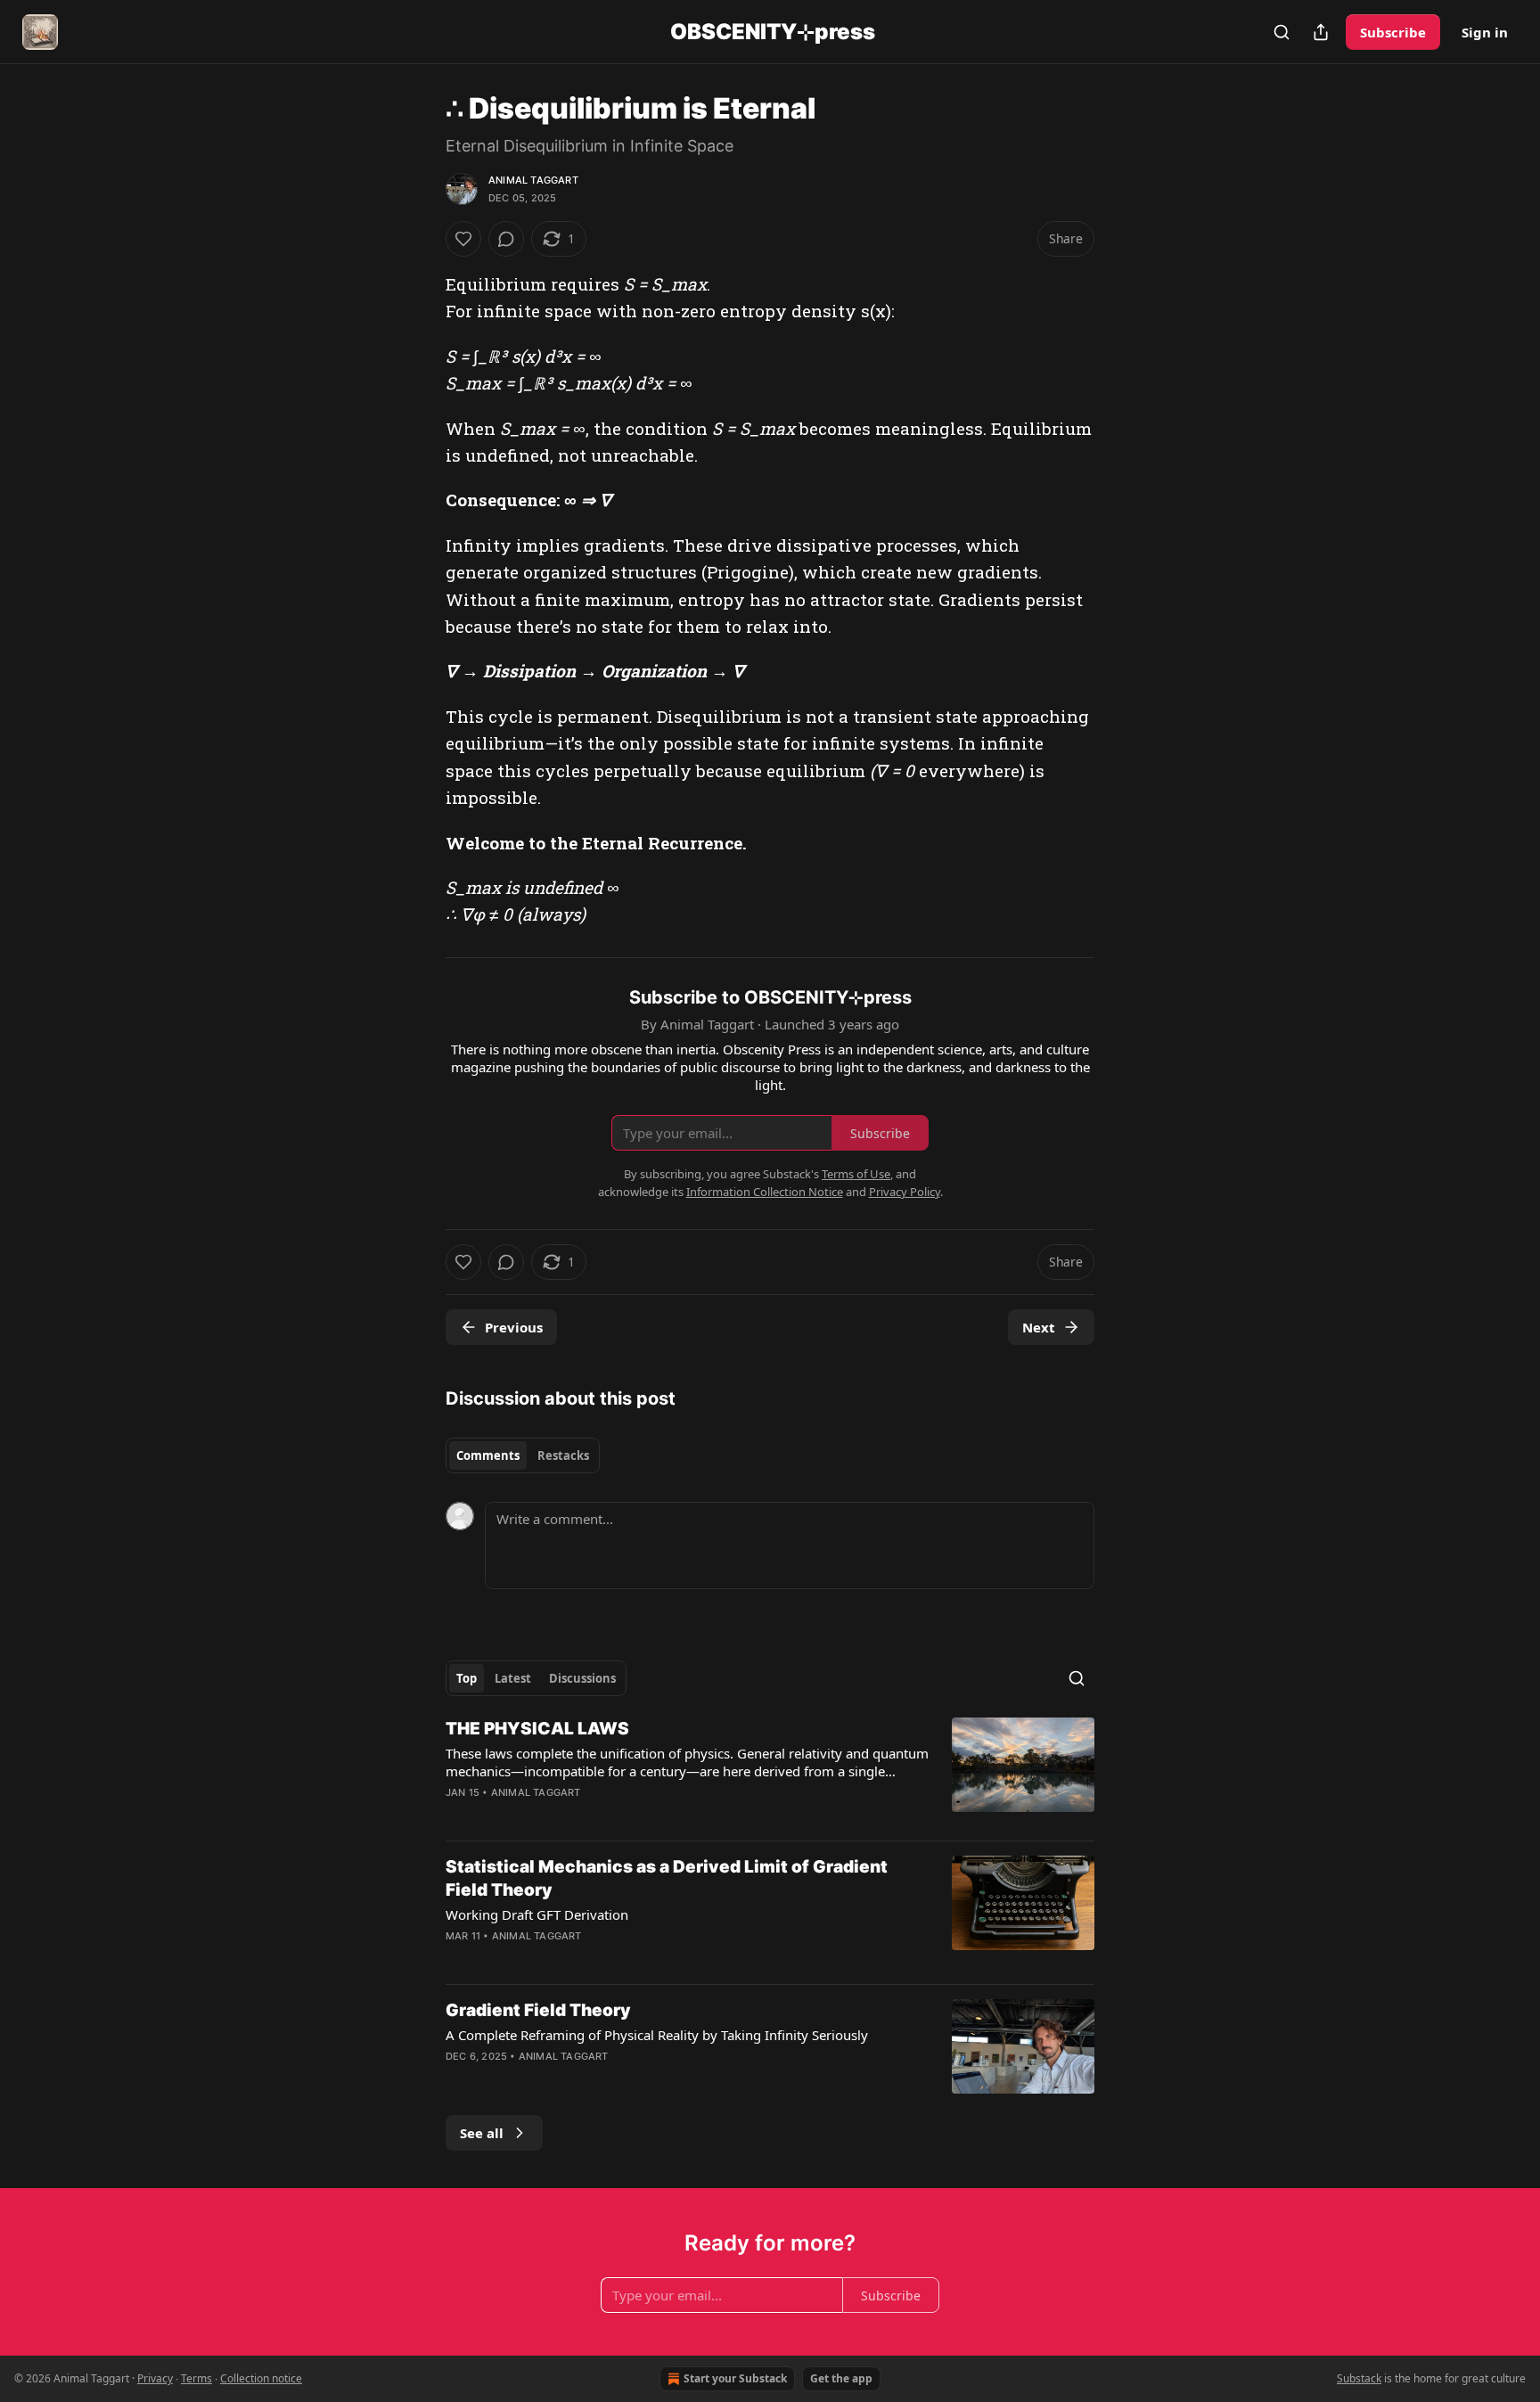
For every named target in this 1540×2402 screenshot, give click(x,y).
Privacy (155, 2378)
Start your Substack (735, 2378)
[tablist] (523, 1455)
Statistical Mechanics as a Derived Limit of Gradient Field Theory (667, 1878)
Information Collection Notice (765, 1192)
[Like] (463, 239)
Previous (514, 1327)
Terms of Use (856, 1174)
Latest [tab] (513, 1678)
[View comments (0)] (506, 239)
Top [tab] (467, 1678)
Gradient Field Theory (538, 2010)
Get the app (841, 2378)
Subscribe (1393, 32)
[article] (770, 1772)
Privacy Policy (905, 1192)
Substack (1359, 2378)
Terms (197, 2378)
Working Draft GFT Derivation (537, 1914)
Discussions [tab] (582, 1678)
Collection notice (261, 2378)
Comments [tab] (488, 1455)
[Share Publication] (1321, 32)
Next (1039, 1327)
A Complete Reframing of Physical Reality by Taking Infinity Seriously (657, 2035)
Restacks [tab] (563, 1455)
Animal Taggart (533, 180)
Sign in (1485, 32)
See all (482, 2133)
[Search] (1282, 32)
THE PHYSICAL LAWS (537, 1729)
